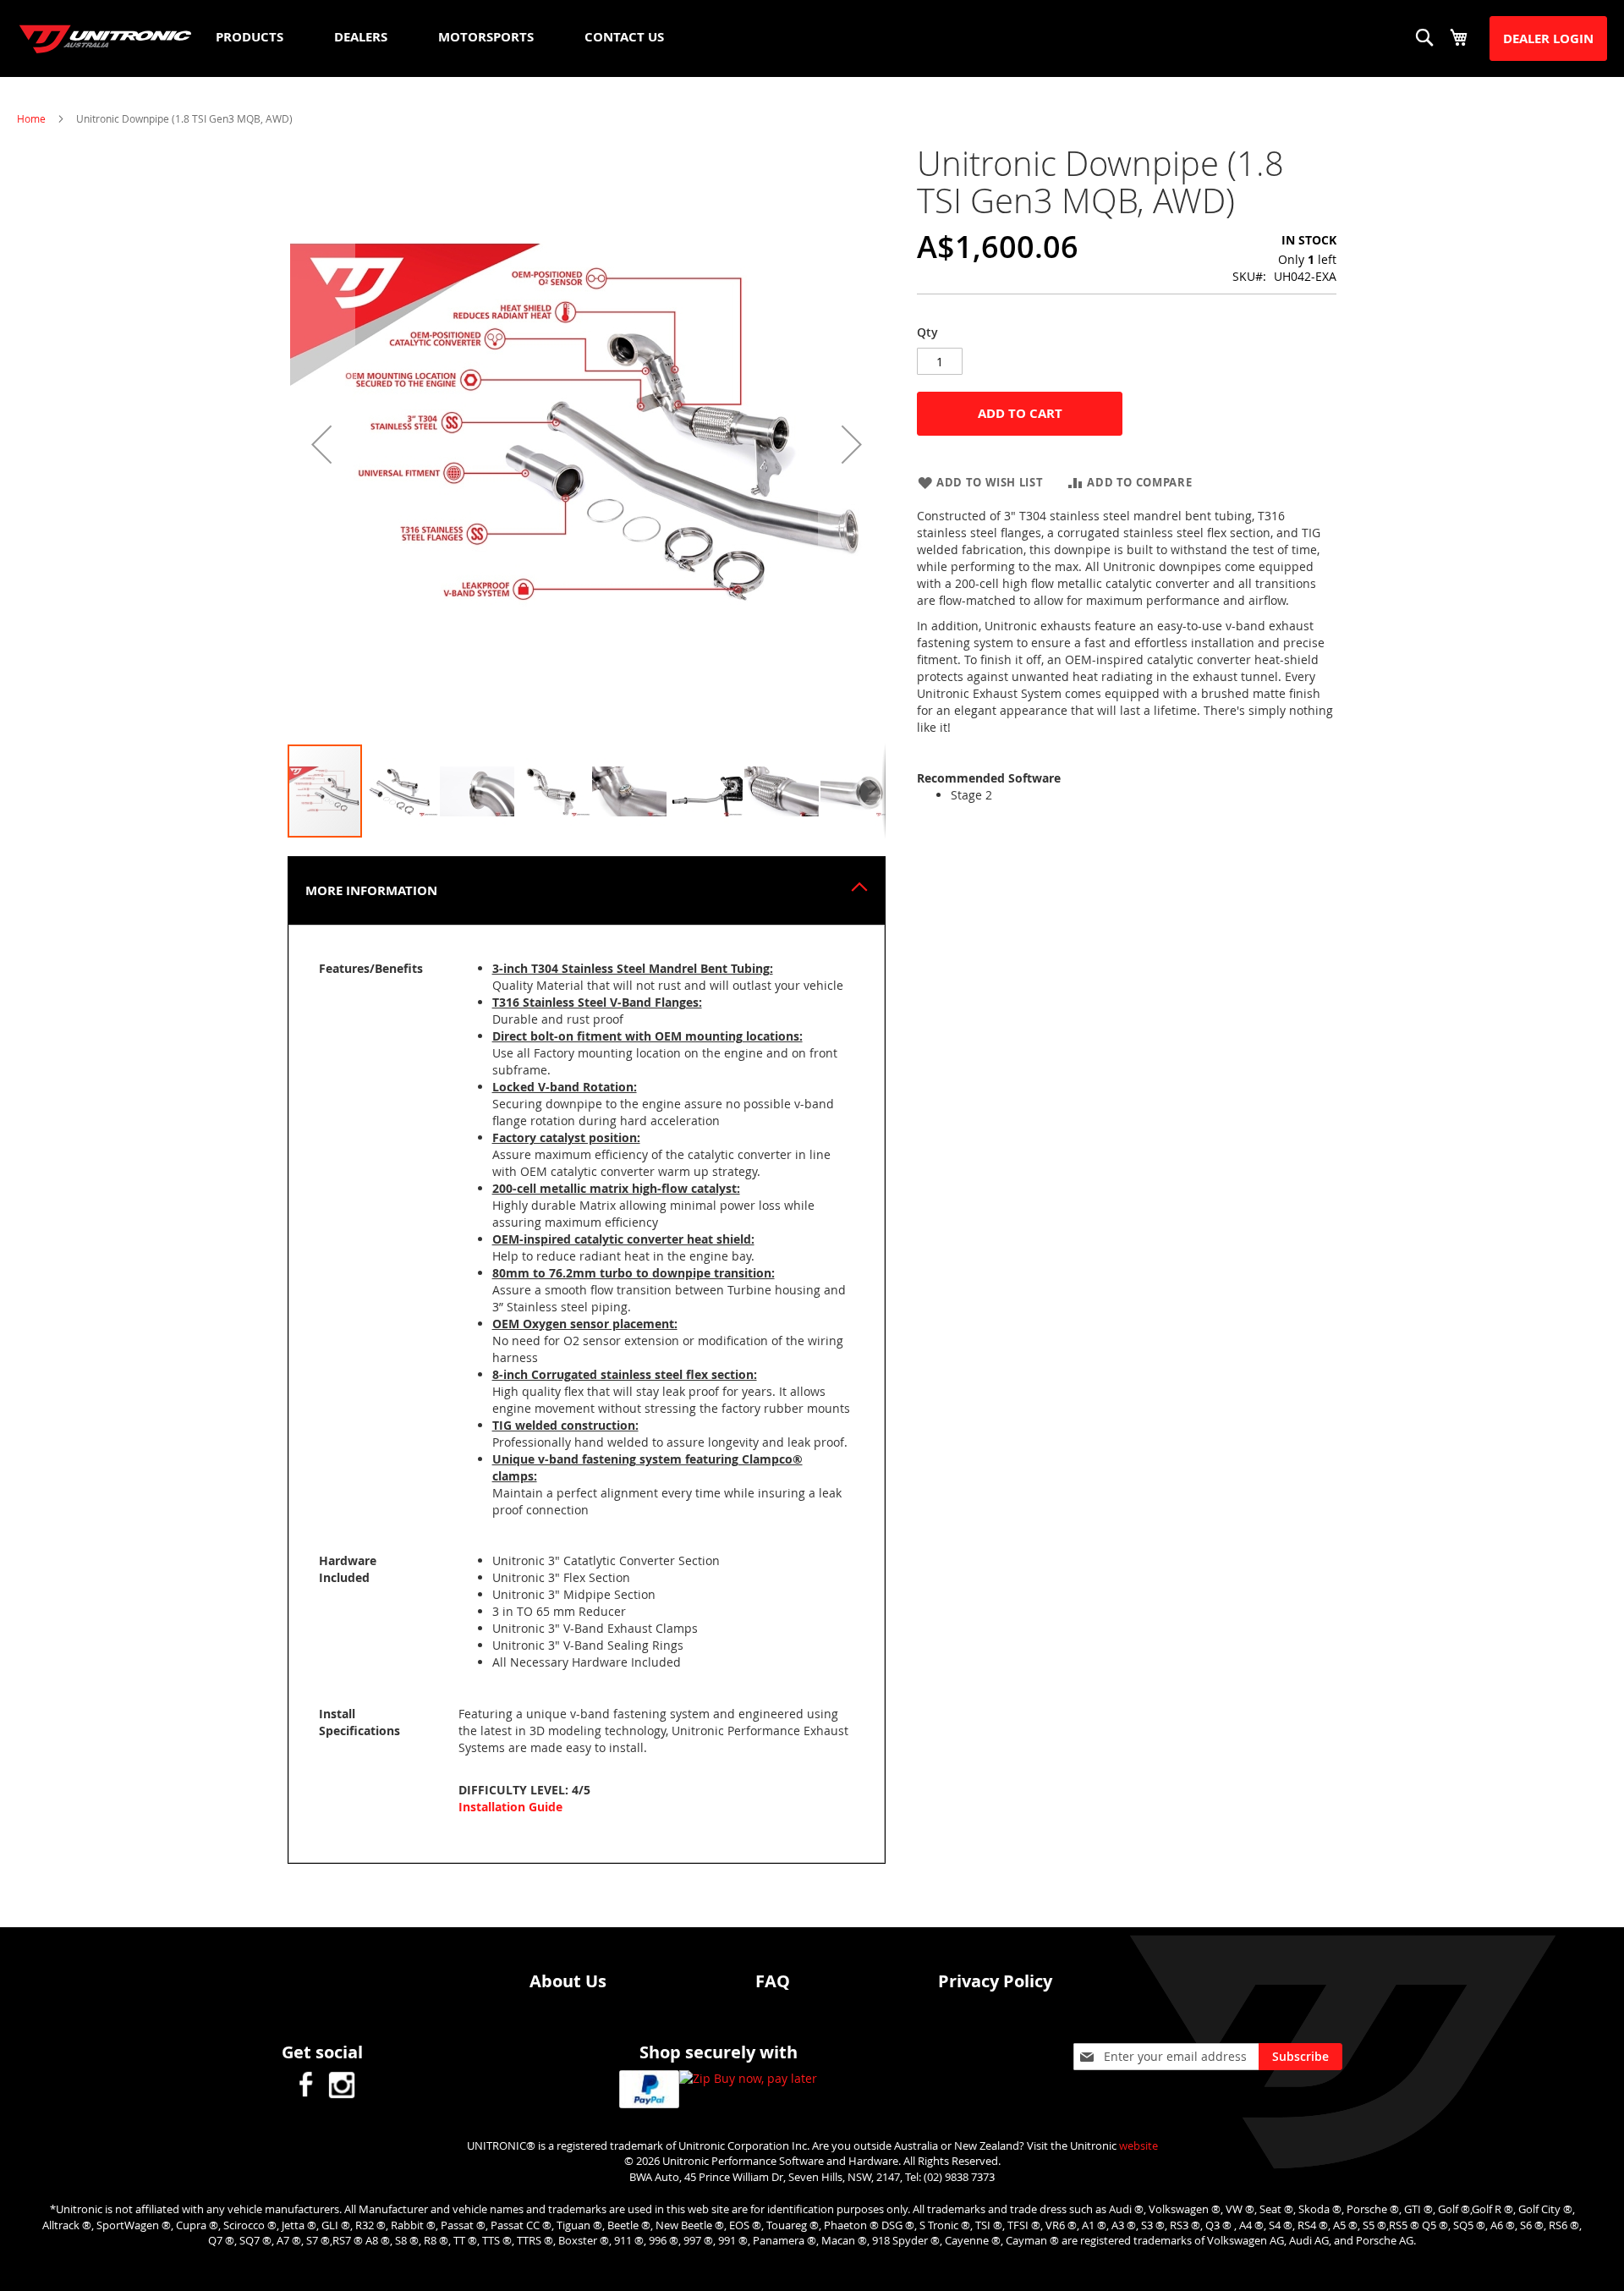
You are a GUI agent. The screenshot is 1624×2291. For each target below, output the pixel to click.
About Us (568, 1981)
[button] (321, 444)
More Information (371, 890)
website (1138, 2145)
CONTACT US (624, 37)
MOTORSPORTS (486, 37)
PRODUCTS (250, 37)
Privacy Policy (995, 1981)
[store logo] (106, 39)
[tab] (587, 890)
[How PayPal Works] (649, 2091)
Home (31, 118)
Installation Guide (510, 1807)
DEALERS (361, 37)
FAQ (773, 1981)
